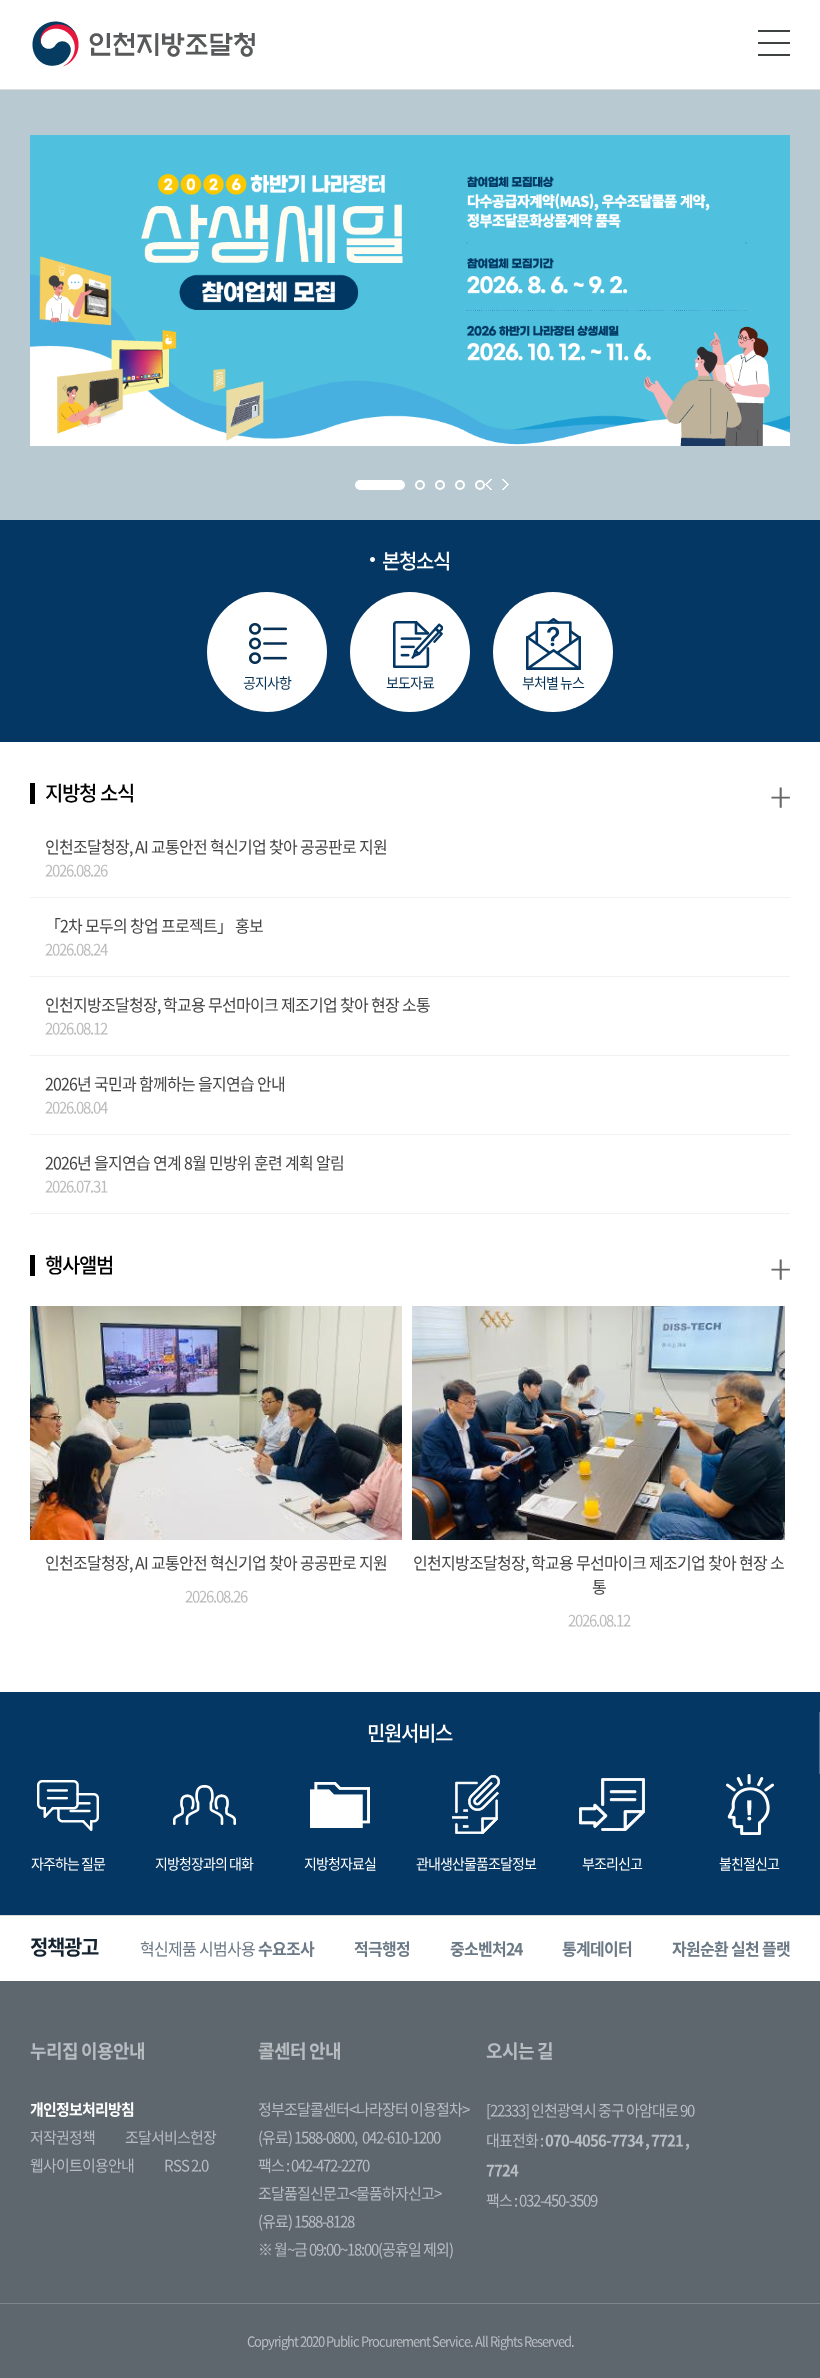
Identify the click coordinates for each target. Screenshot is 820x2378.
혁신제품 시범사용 (227, 1948)
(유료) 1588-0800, (307, 2137)
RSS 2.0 (186, 2165)
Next (505, 484)
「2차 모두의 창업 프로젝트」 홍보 (154, 925)
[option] (227, 1948)
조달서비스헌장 (170, 2137)
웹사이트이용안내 (82, 2165)
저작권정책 (62, 2137)
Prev (488, 484)
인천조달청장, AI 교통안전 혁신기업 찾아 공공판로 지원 (216, 846)
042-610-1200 (401, 2137)
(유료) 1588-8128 (306, 2221)
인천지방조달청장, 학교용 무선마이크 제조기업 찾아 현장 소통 (237, 1004)
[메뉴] (774, 43)
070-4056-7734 (594, 2140)
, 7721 (664, 2140)
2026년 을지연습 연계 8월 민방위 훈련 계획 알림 (194, 1162)
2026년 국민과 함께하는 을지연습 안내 (165, 1083)
